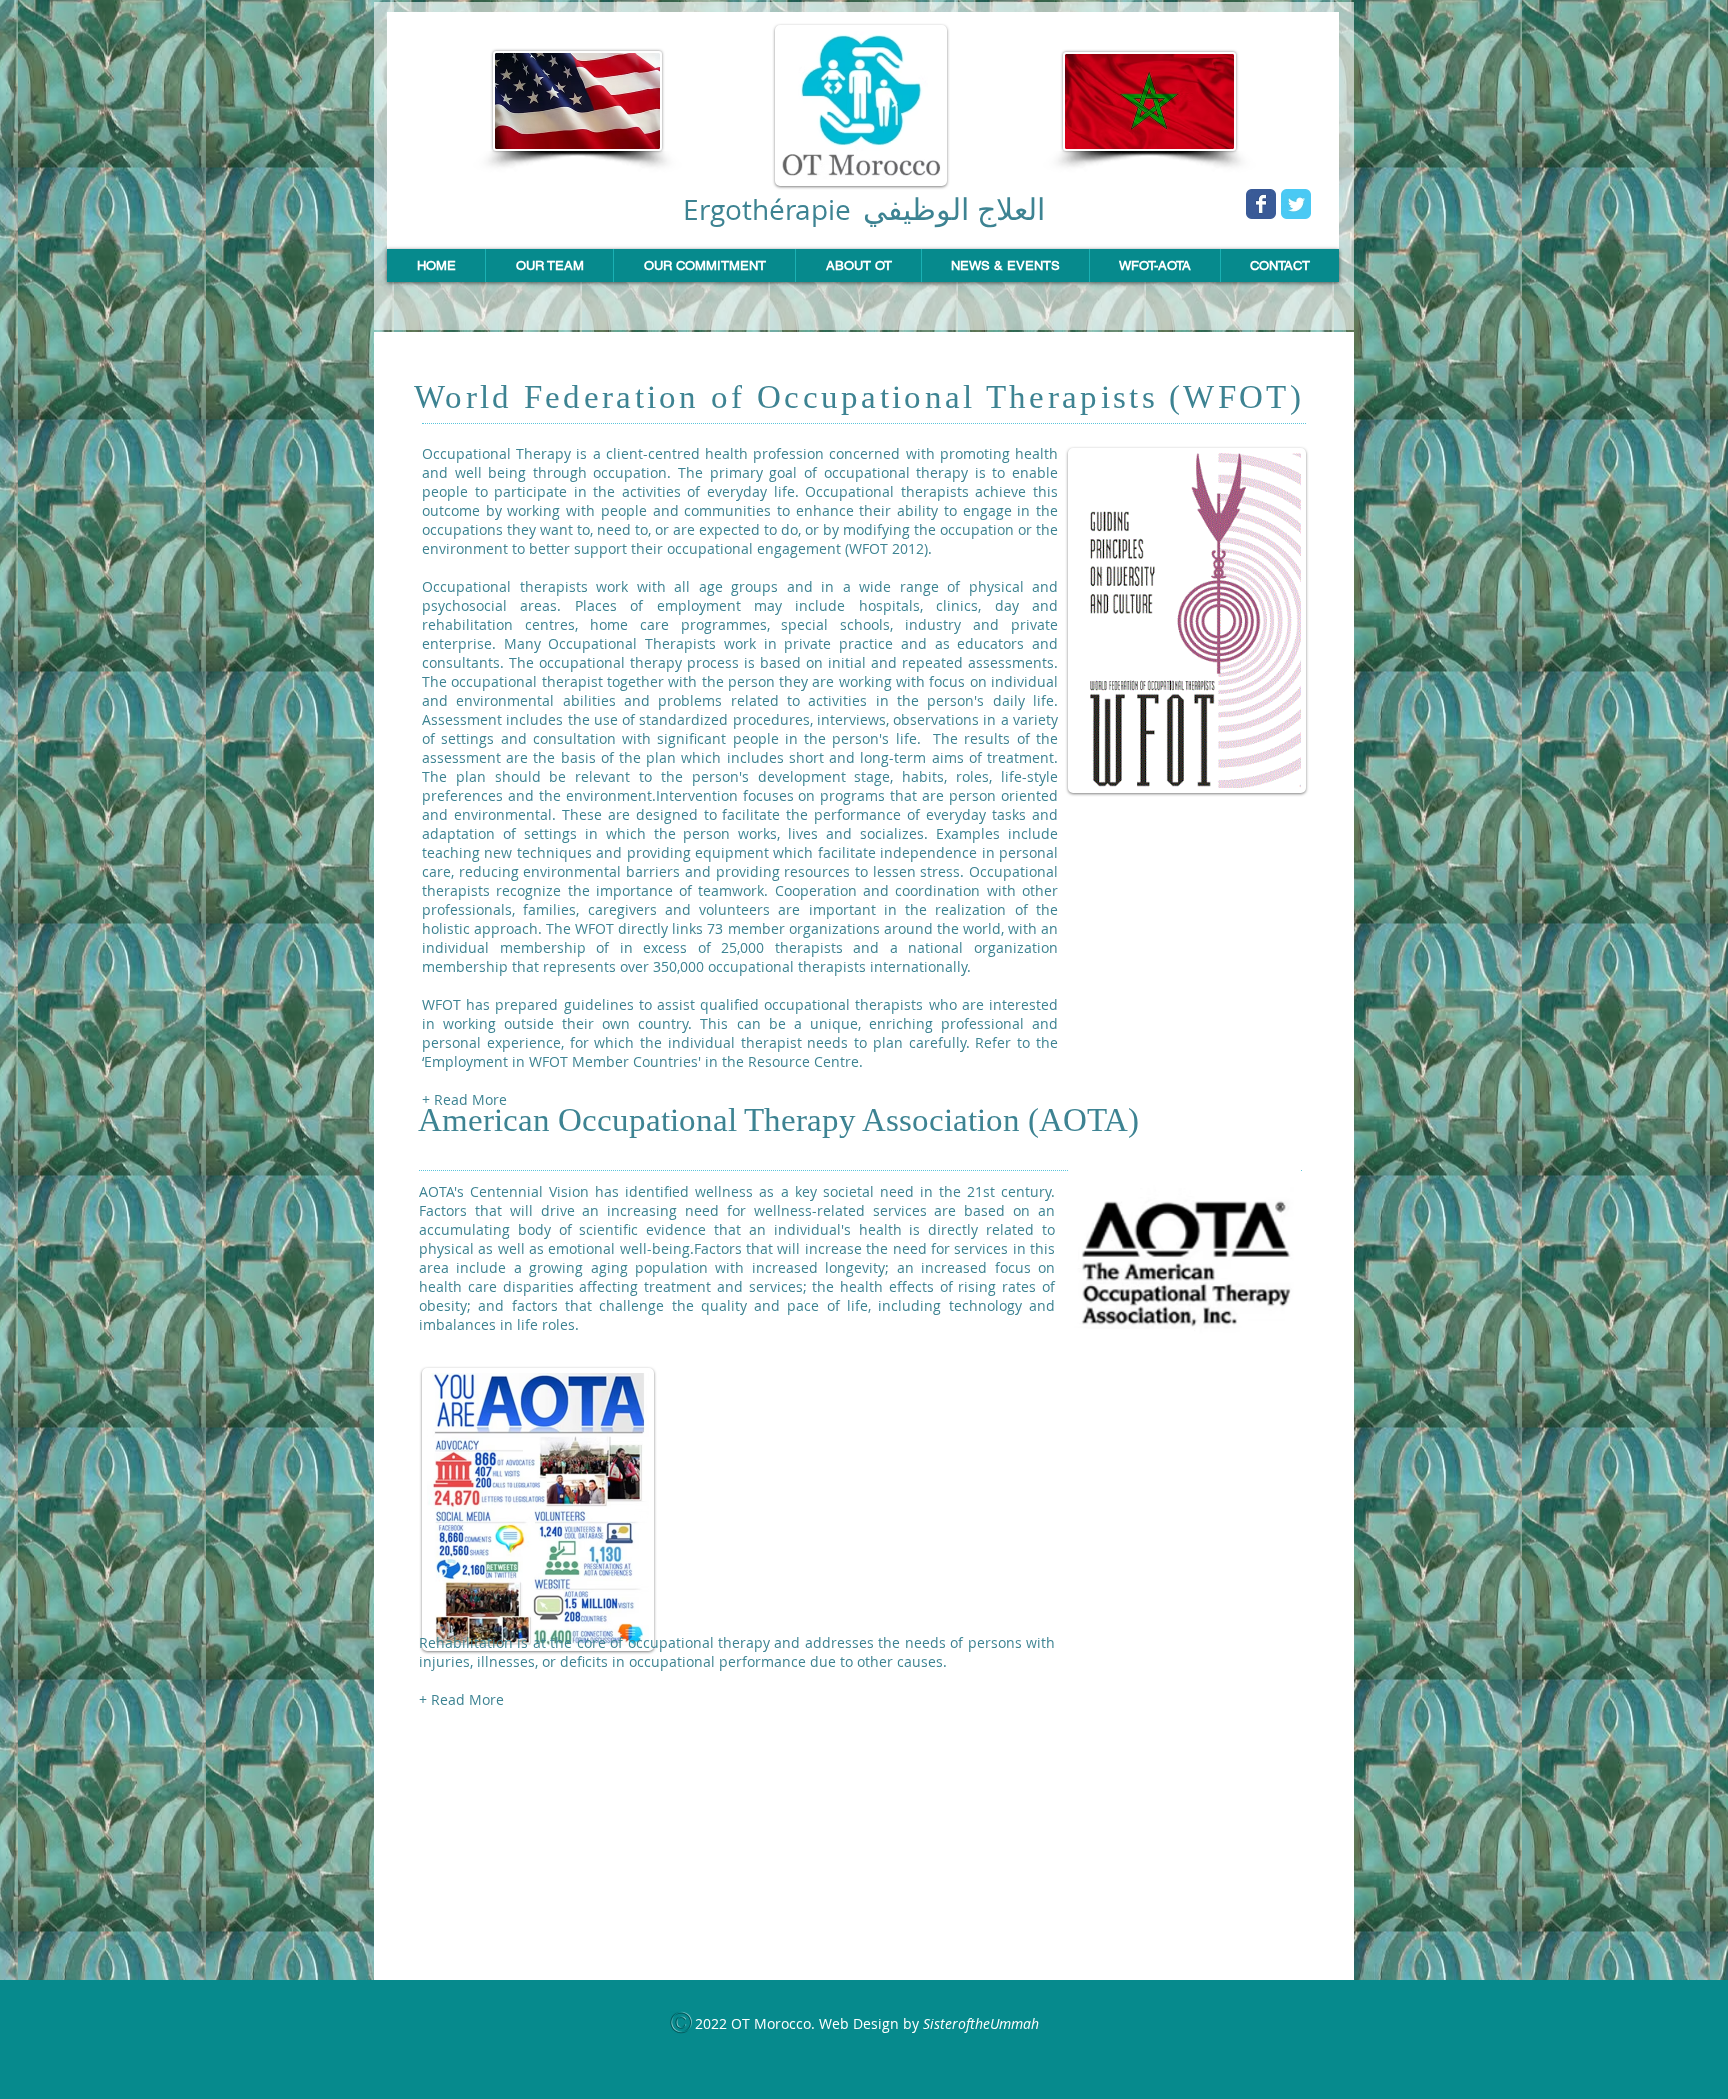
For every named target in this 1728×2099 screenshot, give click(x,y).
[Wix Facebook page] (1261, 204)
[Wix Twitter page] (1296, 204)
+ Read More (464, 1099)
